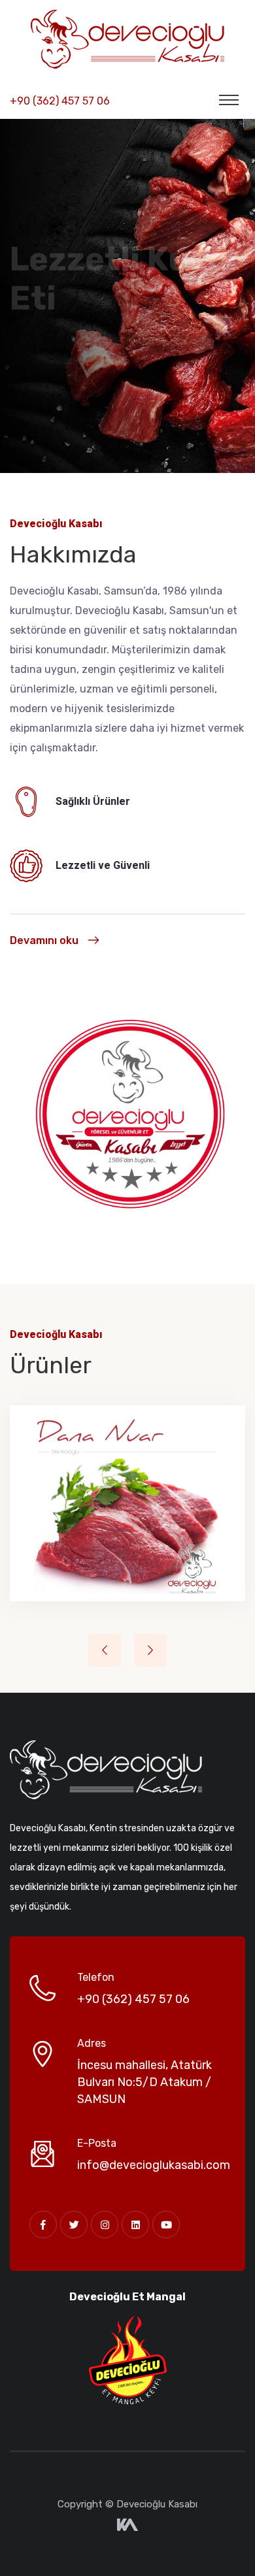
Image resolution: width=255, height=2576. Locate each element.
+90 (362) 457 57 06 (60, 101)
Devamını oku (44, 940)
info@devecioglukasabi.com (154, 2165)
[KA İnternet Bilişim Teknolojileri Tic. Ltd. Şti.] (127, 2524)
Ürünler (45, 420)
